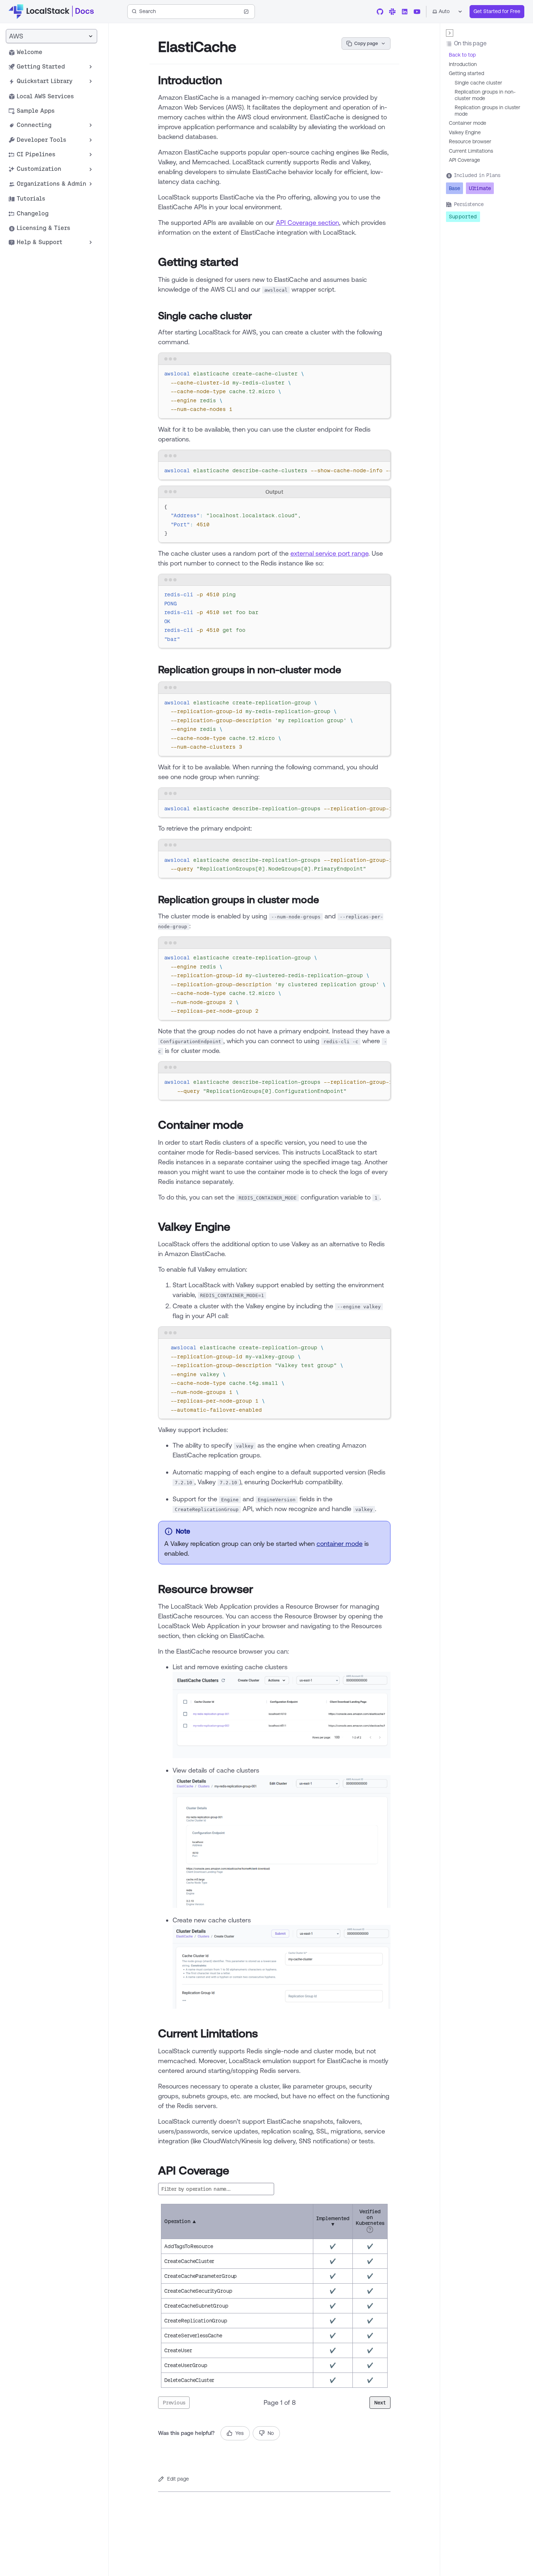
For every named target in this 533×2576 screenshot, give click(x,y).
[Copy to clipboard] (381, 373)
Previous (174, 2403)
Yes (239, 2433)
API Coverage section (307, 222)
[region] (274, 471)
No (271, 2433)
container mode (340, 1543)
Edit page (178, 2479)
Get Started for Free (497, 11)
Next (380, 2403)
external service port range (329, 553)
